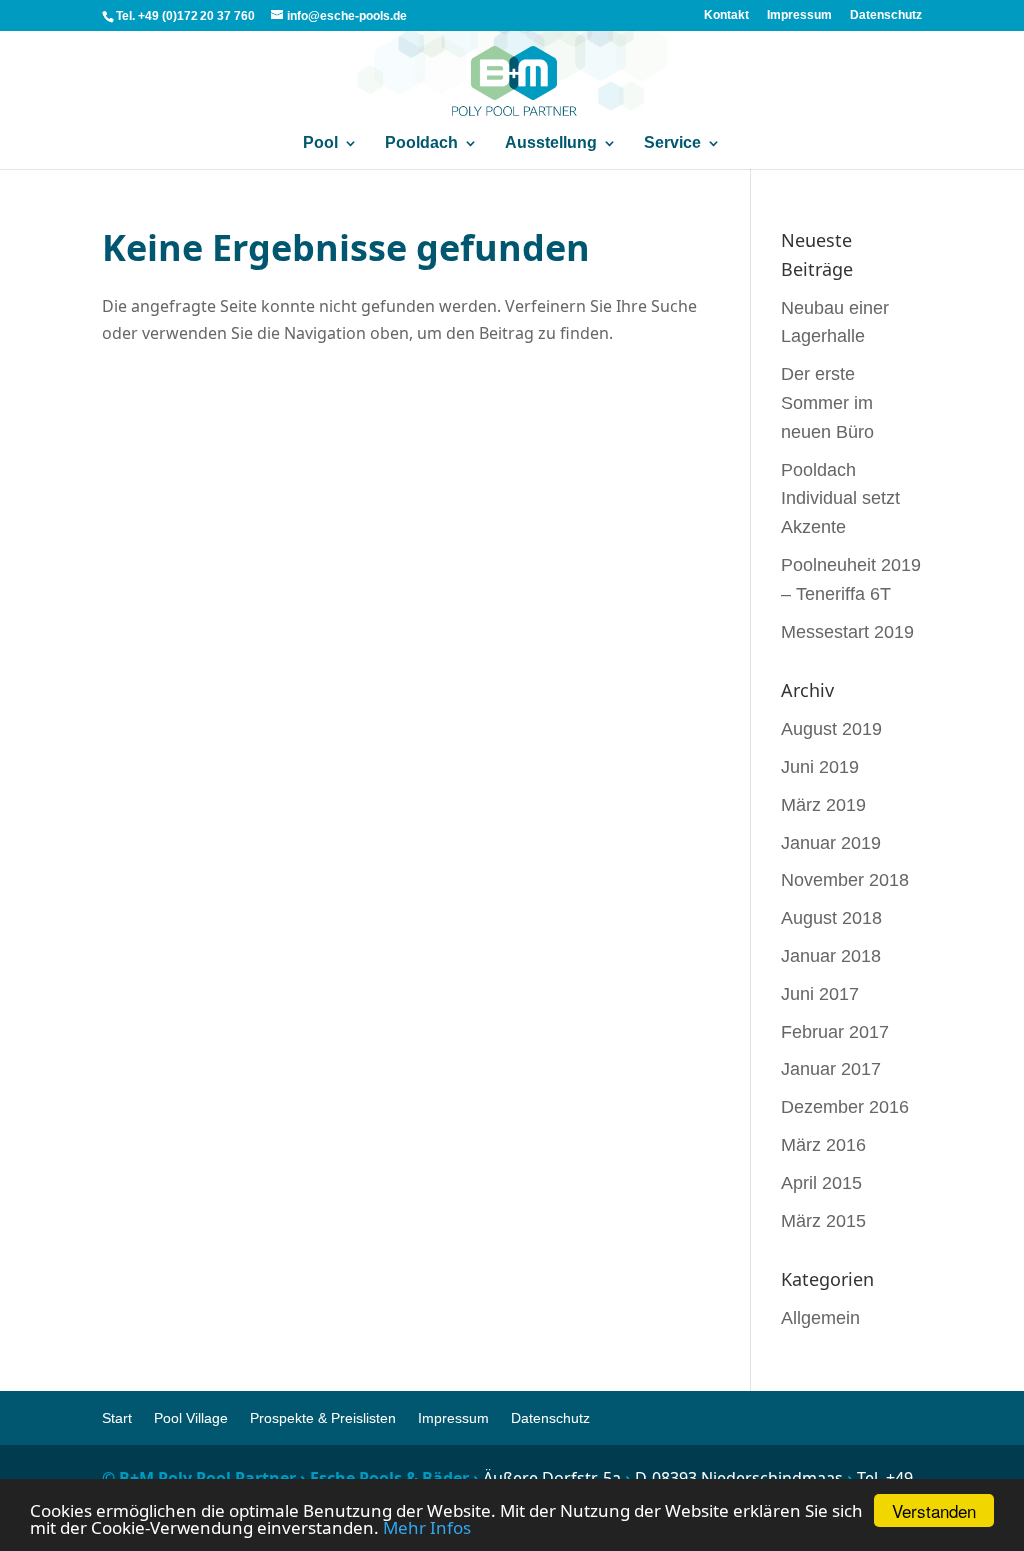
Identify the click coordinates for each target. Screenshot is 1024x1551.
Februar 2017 (835, 1032)
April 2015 (821, 1183)
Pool (320, 143)
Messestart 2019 (847, 632)
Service (672, 143)
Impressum (799, 15)
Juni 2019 (820, 767)
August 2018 (831, 918)
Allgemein (820, 1318)
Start (117, 1418)
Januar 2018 (831, 956)
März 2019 (823, 805)
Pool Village (191, 1418)
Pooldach (421, 143)
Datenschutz (886, 15)
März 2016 (823, 1145)
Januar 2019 (831, 843)
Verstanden (934, 1510)
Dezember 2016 (845, 1107)
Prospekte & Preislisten (323, 1418)
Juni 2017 (820, 994)
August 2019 (831, 729)
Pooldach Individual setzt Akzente (840, 499)
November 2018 (845, 880)
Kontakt (726, 15)
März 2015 (823, 1221)
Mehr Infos (427, 1527)
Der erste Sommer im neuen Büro (827, 403)
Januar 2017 (831, 1069)
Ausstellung (551, 143)
